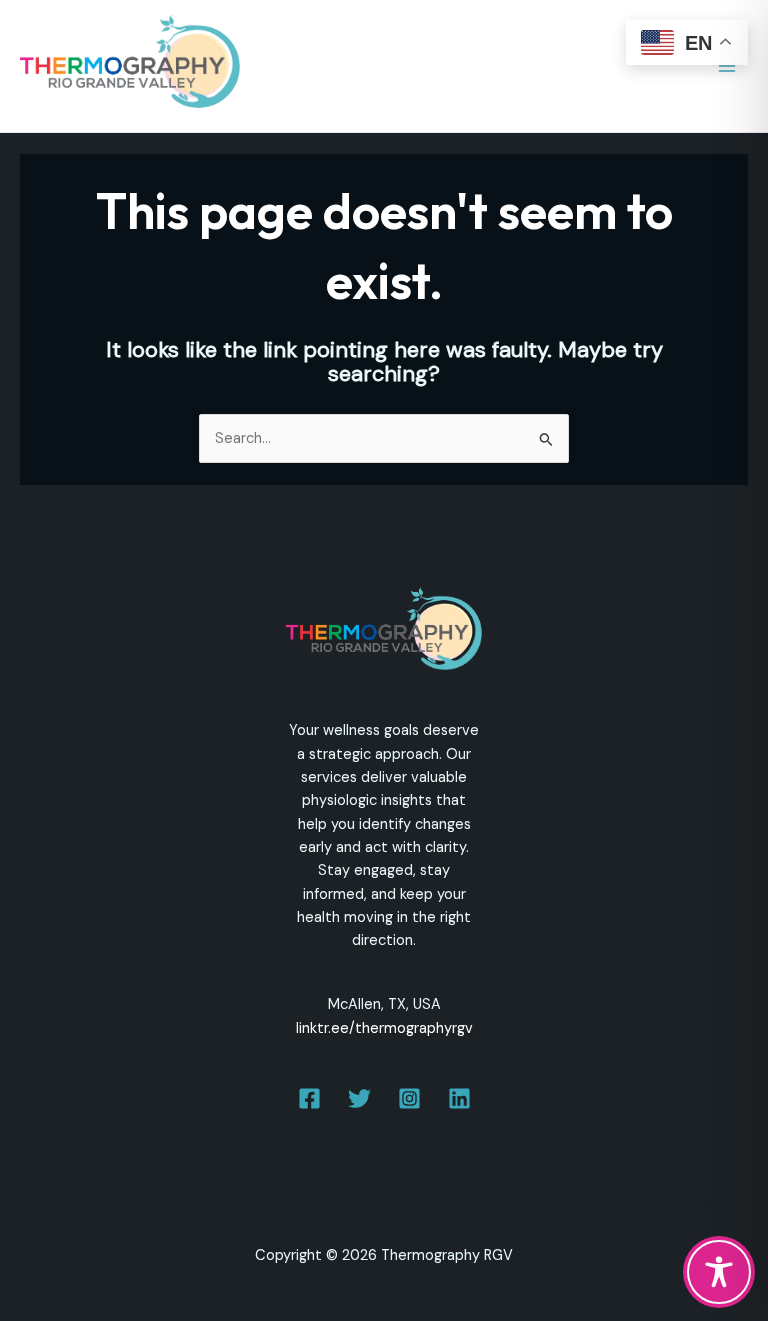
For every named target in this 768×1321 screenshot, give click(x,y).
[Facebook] (309, 1098)
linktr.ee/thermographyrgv (384, 1028)
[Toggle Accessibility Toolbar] (719, 1272)
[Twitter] (359, 1098)
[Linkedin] (459, 1098)
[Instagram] (409, 1098)
